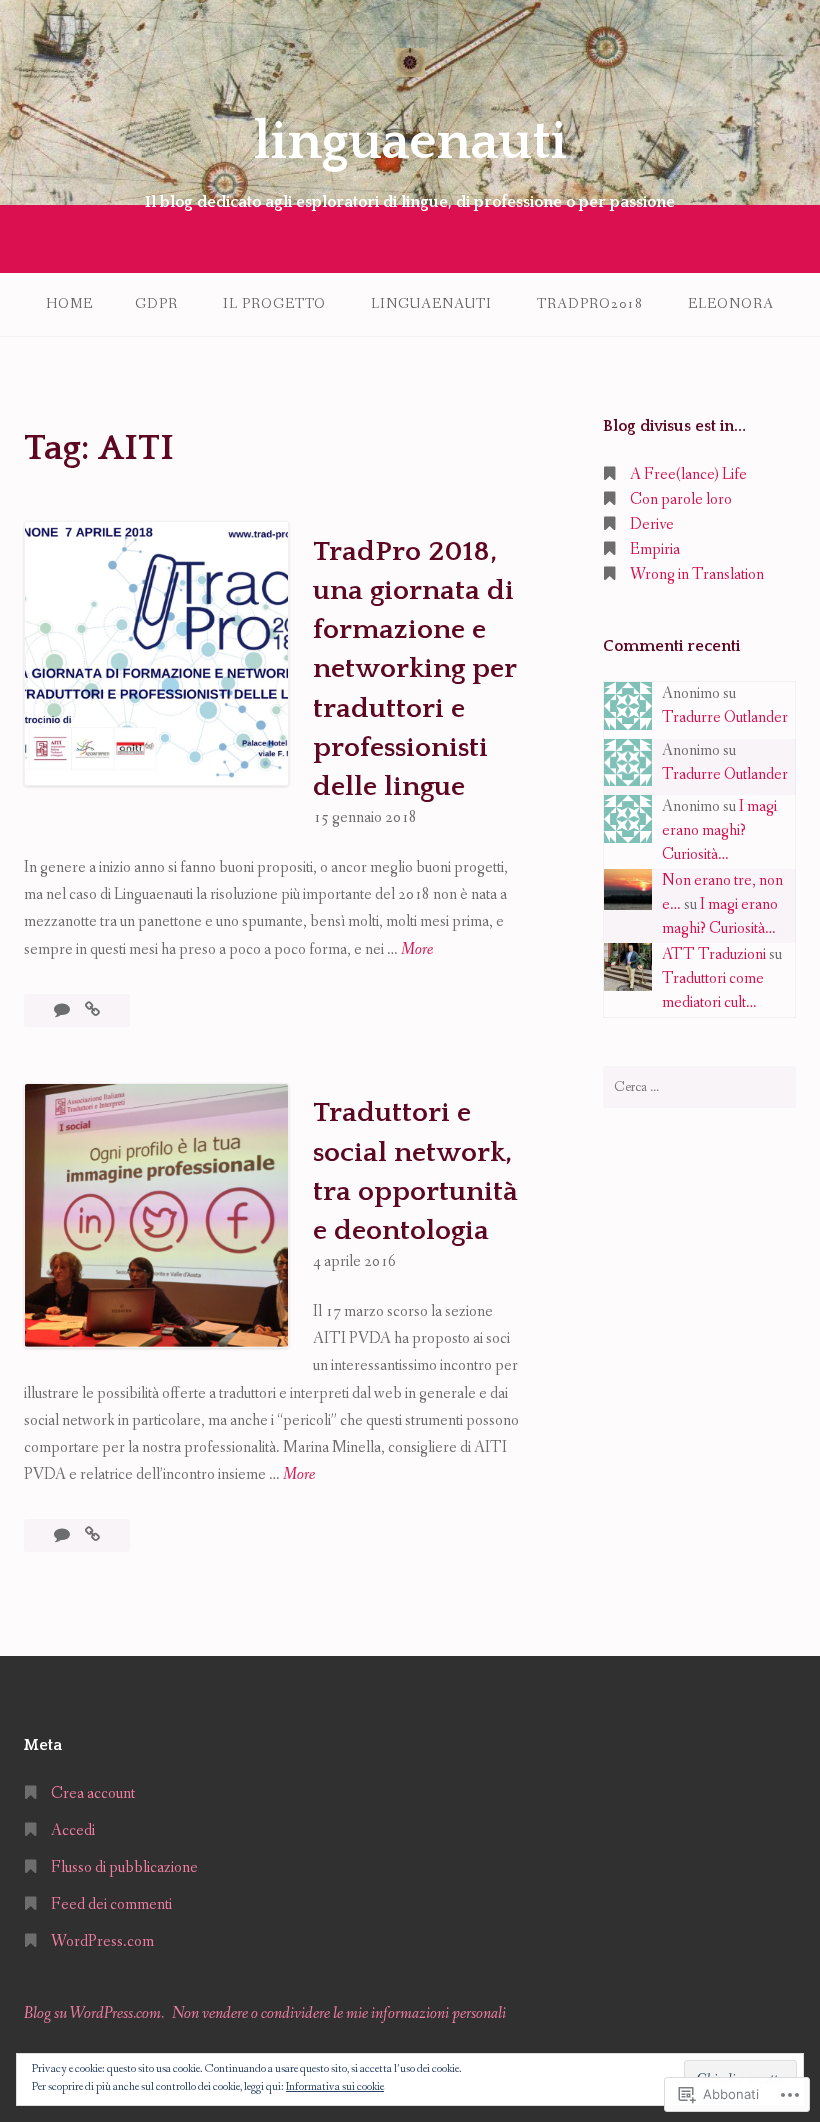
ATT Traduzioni (714, 954)
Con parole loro (681, 499)
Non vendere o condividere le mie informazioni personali (339, 2013)
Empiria (655, 549)
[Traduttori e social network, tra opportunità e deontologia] (92, 1535)
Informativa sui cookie (335, 2087)
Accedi (73, 1830)
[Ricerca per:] (699, 1087)
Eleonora (731, 304)
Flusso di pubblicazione (124, 1867)
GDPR (156, 304)
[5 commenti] (63, 1010)
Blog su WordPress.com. (94, 2013)
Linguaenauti (431, 304)
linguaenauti (410, 142)
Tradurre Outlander (725, 717)
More (417, 950)
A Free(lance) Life (688, 474)
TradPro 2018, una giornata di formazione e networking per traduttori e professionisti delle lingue (414, 669)
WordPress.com (102, 1941)
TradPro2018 (590, 304)
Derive (652, 524)
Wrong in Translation (697, 574)
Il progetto (274, 304)
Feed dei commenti (111, 1904)
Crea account (93, 1793)
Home (69, 304)
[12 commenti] (63, 1535)
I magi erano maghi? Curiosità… (719, 830)
